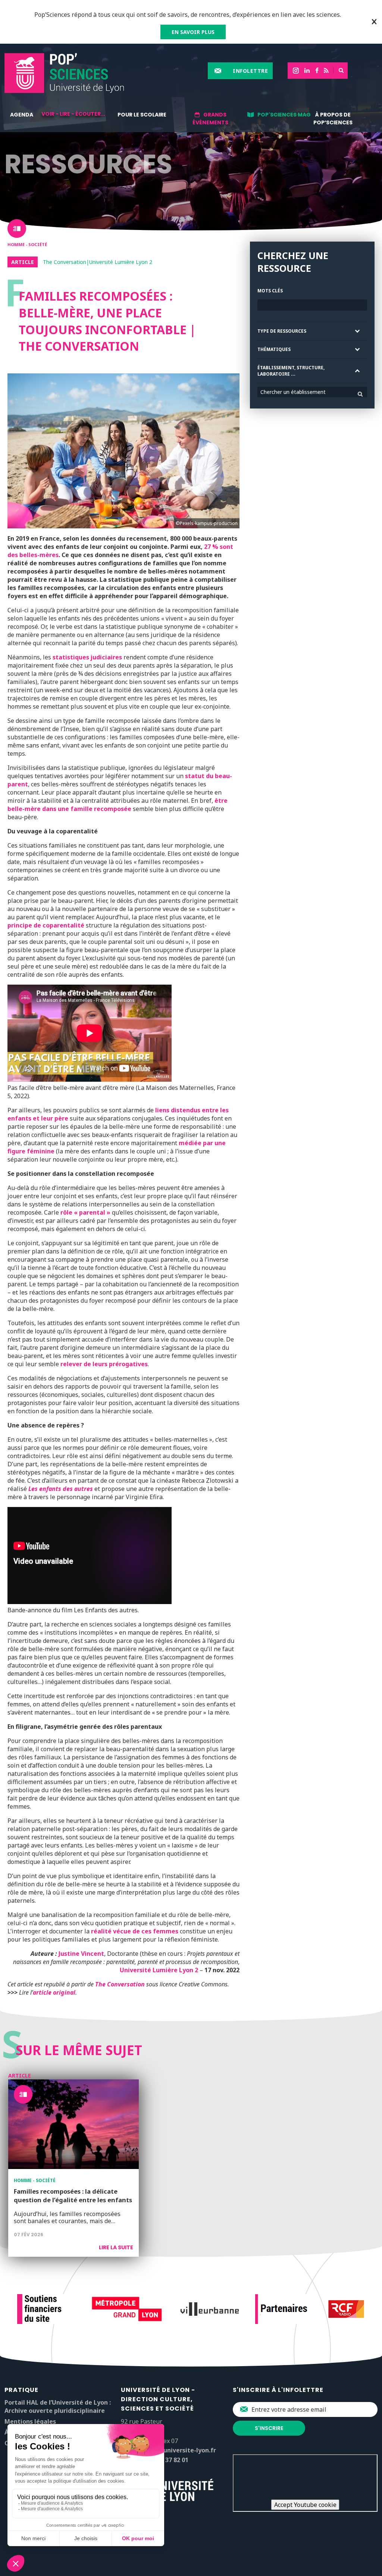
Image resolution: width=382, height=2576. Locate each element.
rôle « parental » (85, 1212)
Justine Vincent (81, 1954)
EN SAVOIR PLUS (193, 32)
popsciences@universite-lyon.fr (168, 2450)
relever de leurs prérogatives (104, 1364)
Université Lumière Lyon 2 (160, 1970)
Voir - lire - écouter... (73, 114)
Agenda (22, 115)
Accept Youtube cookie (305, 2505)
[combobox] (312, 392)
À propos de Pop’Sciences (333, 119)
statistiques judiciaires (87, 657)
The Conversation (120, 1984)
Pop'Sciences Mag (284, 115)
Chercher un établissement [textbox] (293, 392)
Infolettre (250, 71)
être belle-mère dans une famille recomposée (118, 805)
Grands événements (210, 119)
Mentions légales (30, 2421)
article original (54, 1992)
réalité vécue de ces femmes (135, 1931)
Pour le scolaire (142, 115)
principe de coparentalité (46, 925)
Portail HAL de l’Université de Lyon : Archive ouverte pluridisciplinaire (58, 2406)
